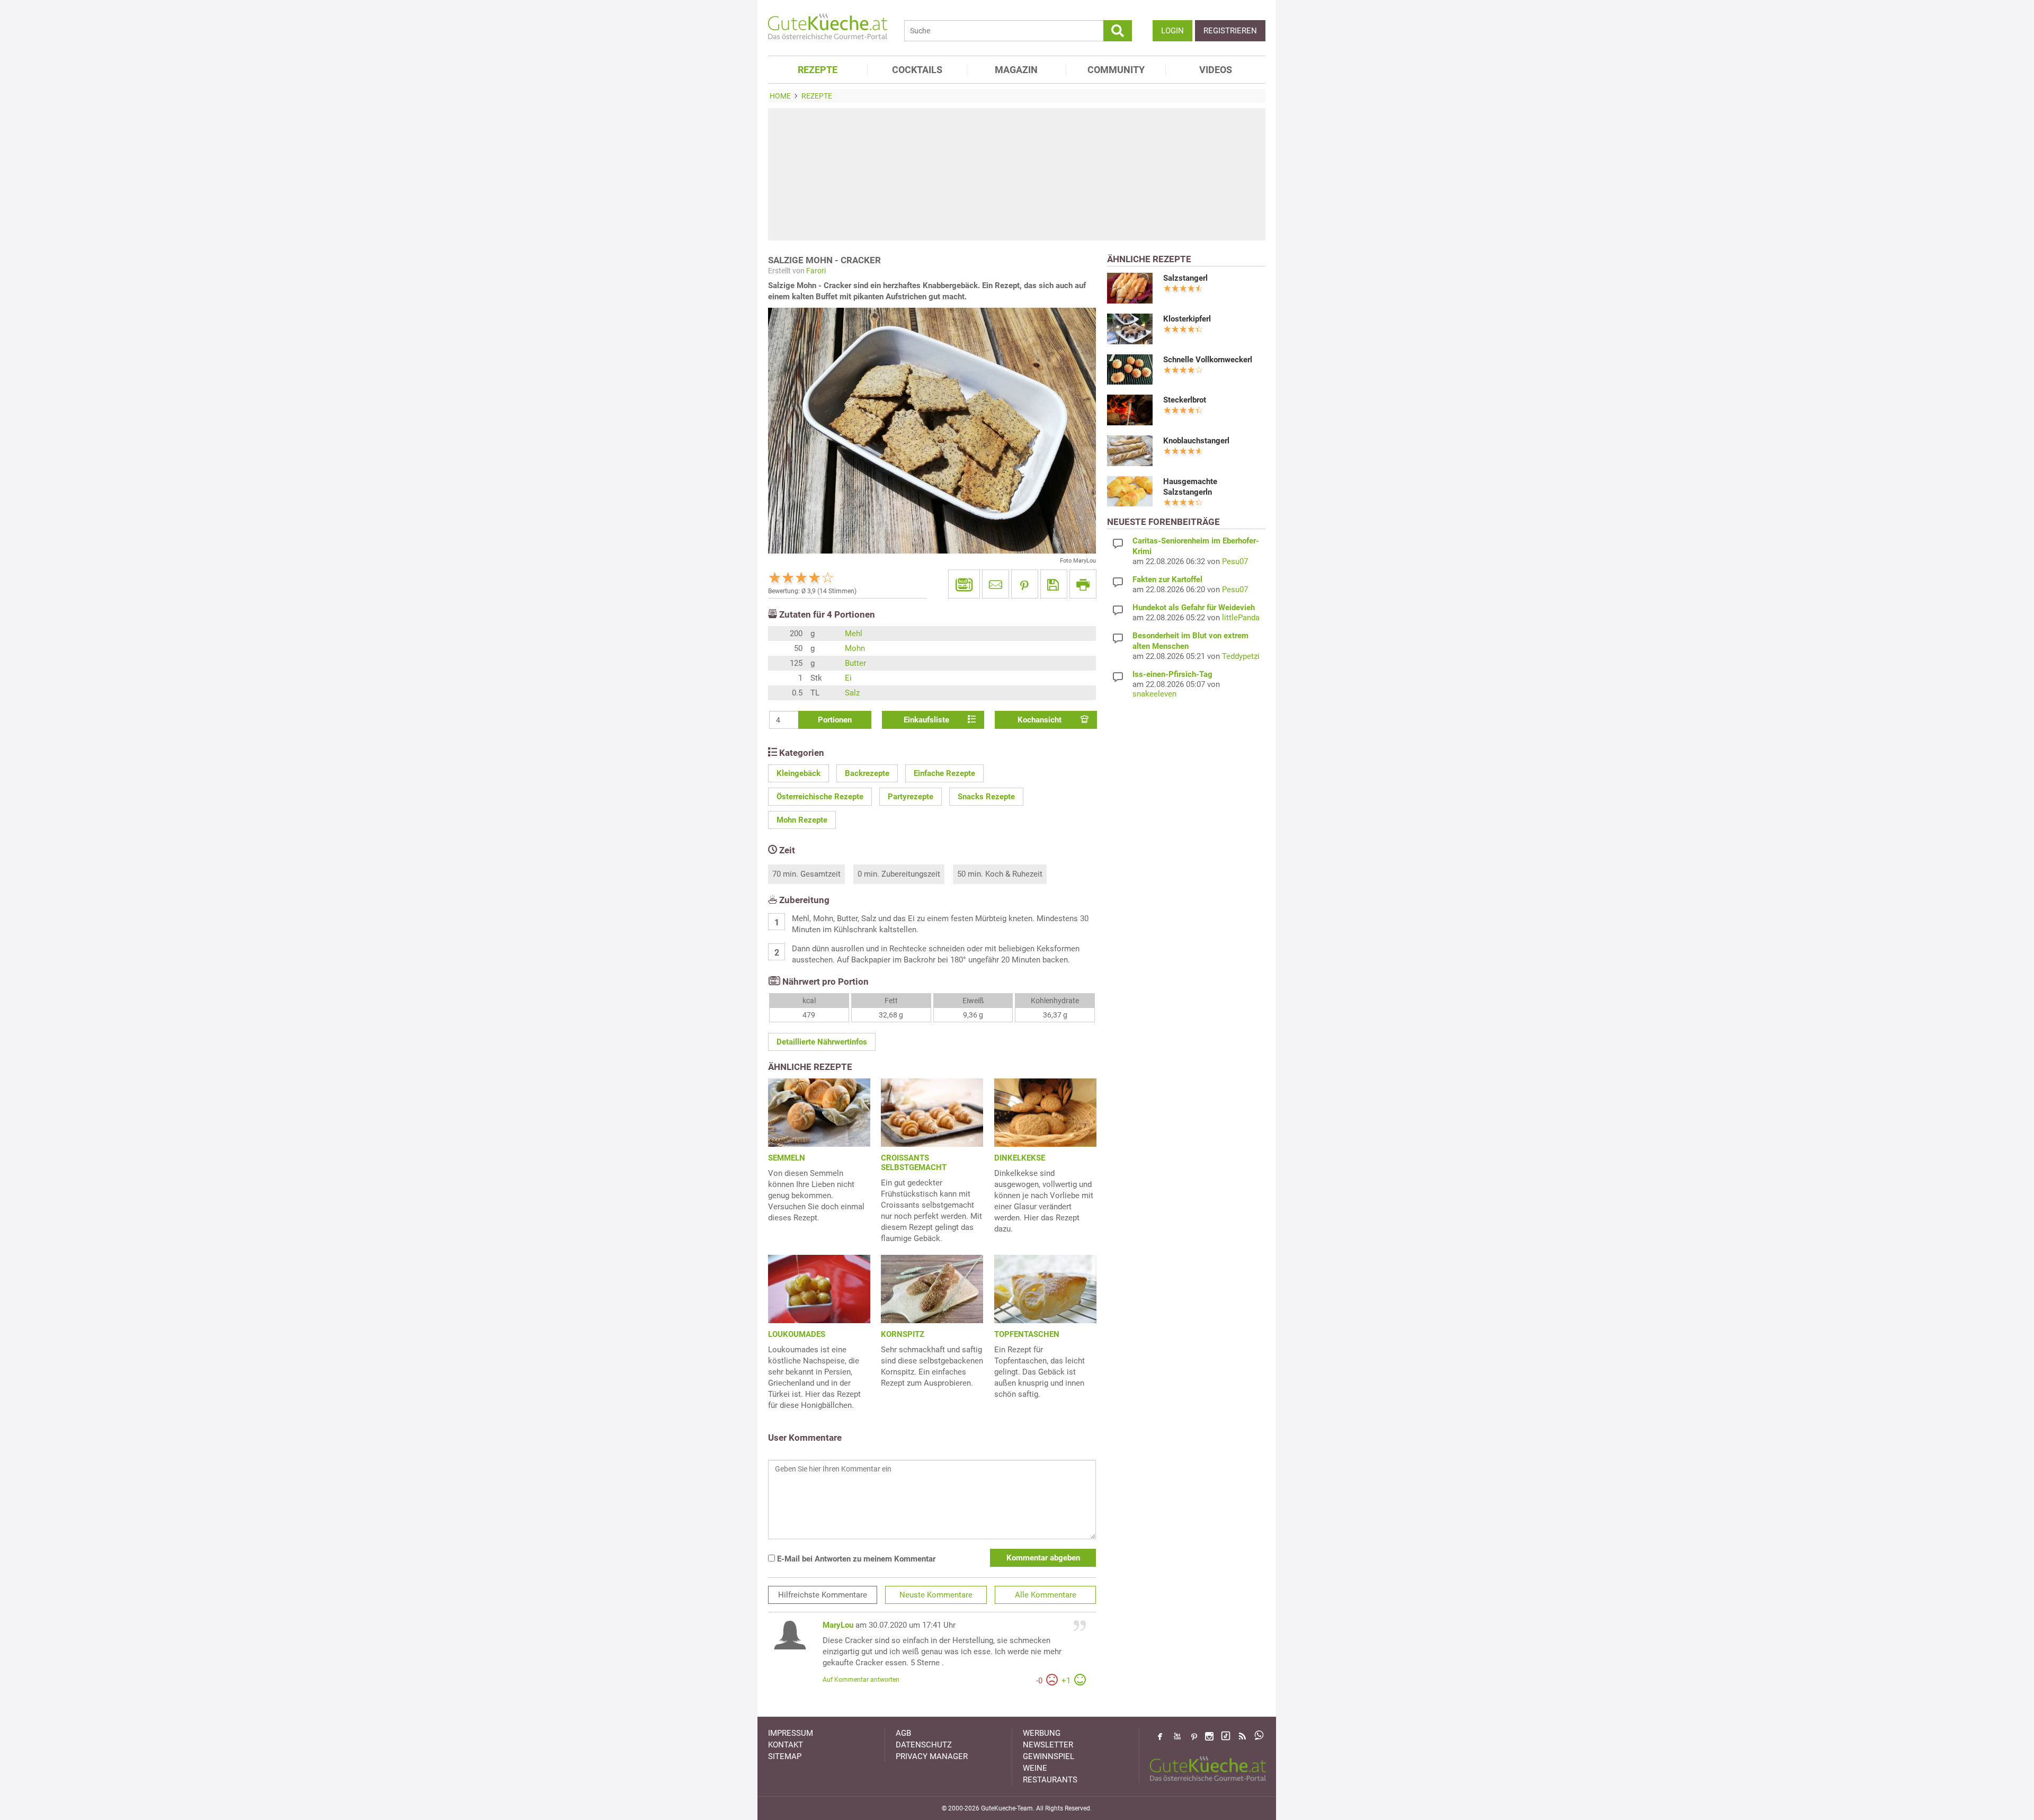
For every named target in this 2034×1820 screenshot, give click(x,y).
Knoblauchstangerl (1196, 441)
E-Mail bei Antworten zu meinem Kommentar (855, 1559)
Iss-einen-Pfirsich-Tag (1172, 674)
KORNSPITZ (903, 1334)
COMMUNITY (1116, 70)
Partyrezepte (911, 797)
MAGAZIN (1016, 70)
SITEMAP (785, 1756)
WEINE (1035, 1768)
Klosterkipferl (1187, 319)
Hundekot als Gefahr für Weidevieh (1194, 608)
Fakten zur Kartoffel (1167, 579)
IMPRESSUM (791, 1733)
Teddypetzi (1241, 656)
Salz (852, 693)
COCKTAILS (917, 70)
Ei (848, 678)
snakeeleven (1154, 694)
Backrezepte (867, 773)
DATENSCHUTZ (924, 1745)
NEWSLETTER (1048, 1745)
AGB (903, 1733)
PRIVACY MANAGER (932, 1756)
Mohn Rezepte (802, 820)
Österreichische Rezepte (820, 797)
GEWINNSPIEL (1049, 1756)
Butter (855, 663)
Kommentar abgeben (1043, 1558)
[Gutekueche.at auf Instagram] (1209, 1736)
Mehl (854, 634)
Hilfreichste (823, 1595)
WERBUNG (1042, 1733)
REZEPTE (818, 70)
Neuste (936, 1595)
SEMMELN (787, 1158)
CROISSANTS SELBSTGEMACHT (914, 1163)
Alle (1046, 1595)
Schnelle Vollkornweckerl (1208, 360)
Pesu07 (1235, 561)
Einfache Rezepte (944, 773)
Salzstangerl (1185, 278)
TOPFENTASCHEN (1027, 1334)
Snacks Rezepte (986, 797)
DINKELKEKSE (1020, 1158)
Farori (816, 271)
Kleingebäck (799, 773)
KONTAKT (786, 1745)
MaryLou (838, 1625)
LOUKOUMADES (797, 1334)
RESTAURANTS (1050, 1780)
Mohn (855, 648)
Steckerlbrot (1185, 400)
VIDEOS (1216, 70)
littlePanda (1241, 618)
